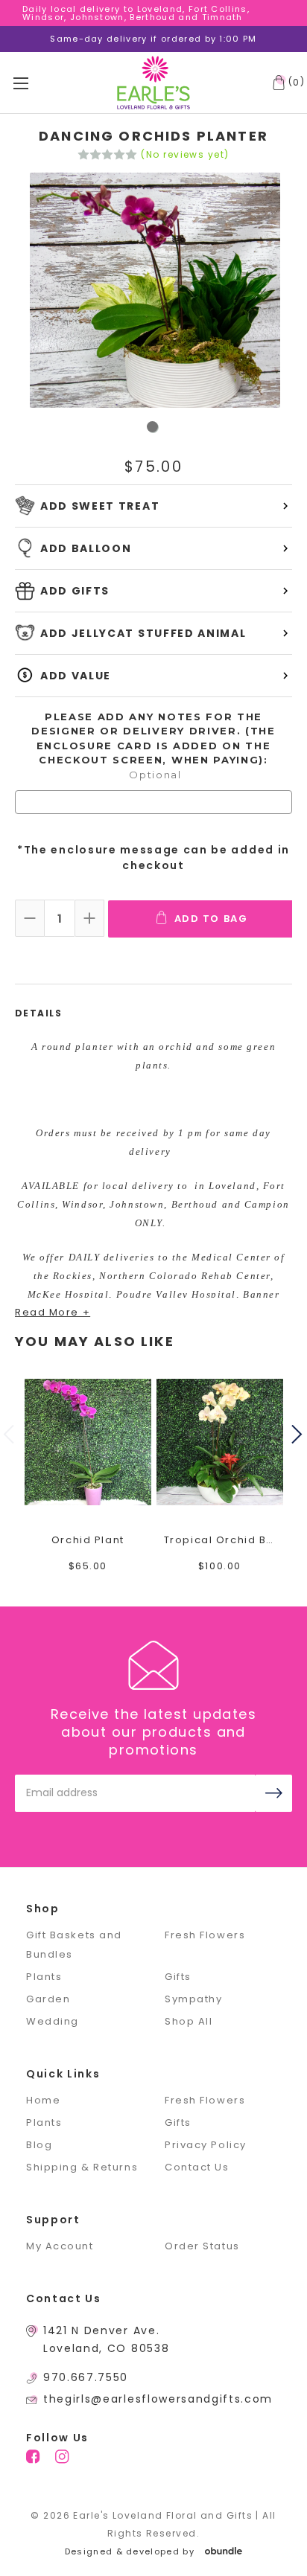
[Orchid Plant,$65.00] (88, 1442)
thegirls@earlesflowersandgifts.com (158, 2399)
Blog (39, 2145)
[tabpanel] (153, 292)
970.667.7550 (86, 2377)
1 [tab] (153, 427)
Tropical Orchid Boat (220, 1540)
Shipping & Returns (82, 2167)
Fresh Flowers (205, 1935)
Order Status (202, 2246)
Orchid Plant (88, 1540)
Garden (48, 1999)
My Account (60, 2246)
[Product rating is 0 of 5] (107, 155)
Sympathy (193, 1999)
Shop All (189, 2021)
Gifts (178, 1977)
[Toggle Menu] (38, 83)
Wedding (53, 2021)
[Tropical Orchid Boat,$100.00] (220, 1442)
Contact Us (197, 2167)
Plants (44, 1977)
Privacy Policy (206, 2145)
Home (43, 2100)
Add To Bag (211, 919)
